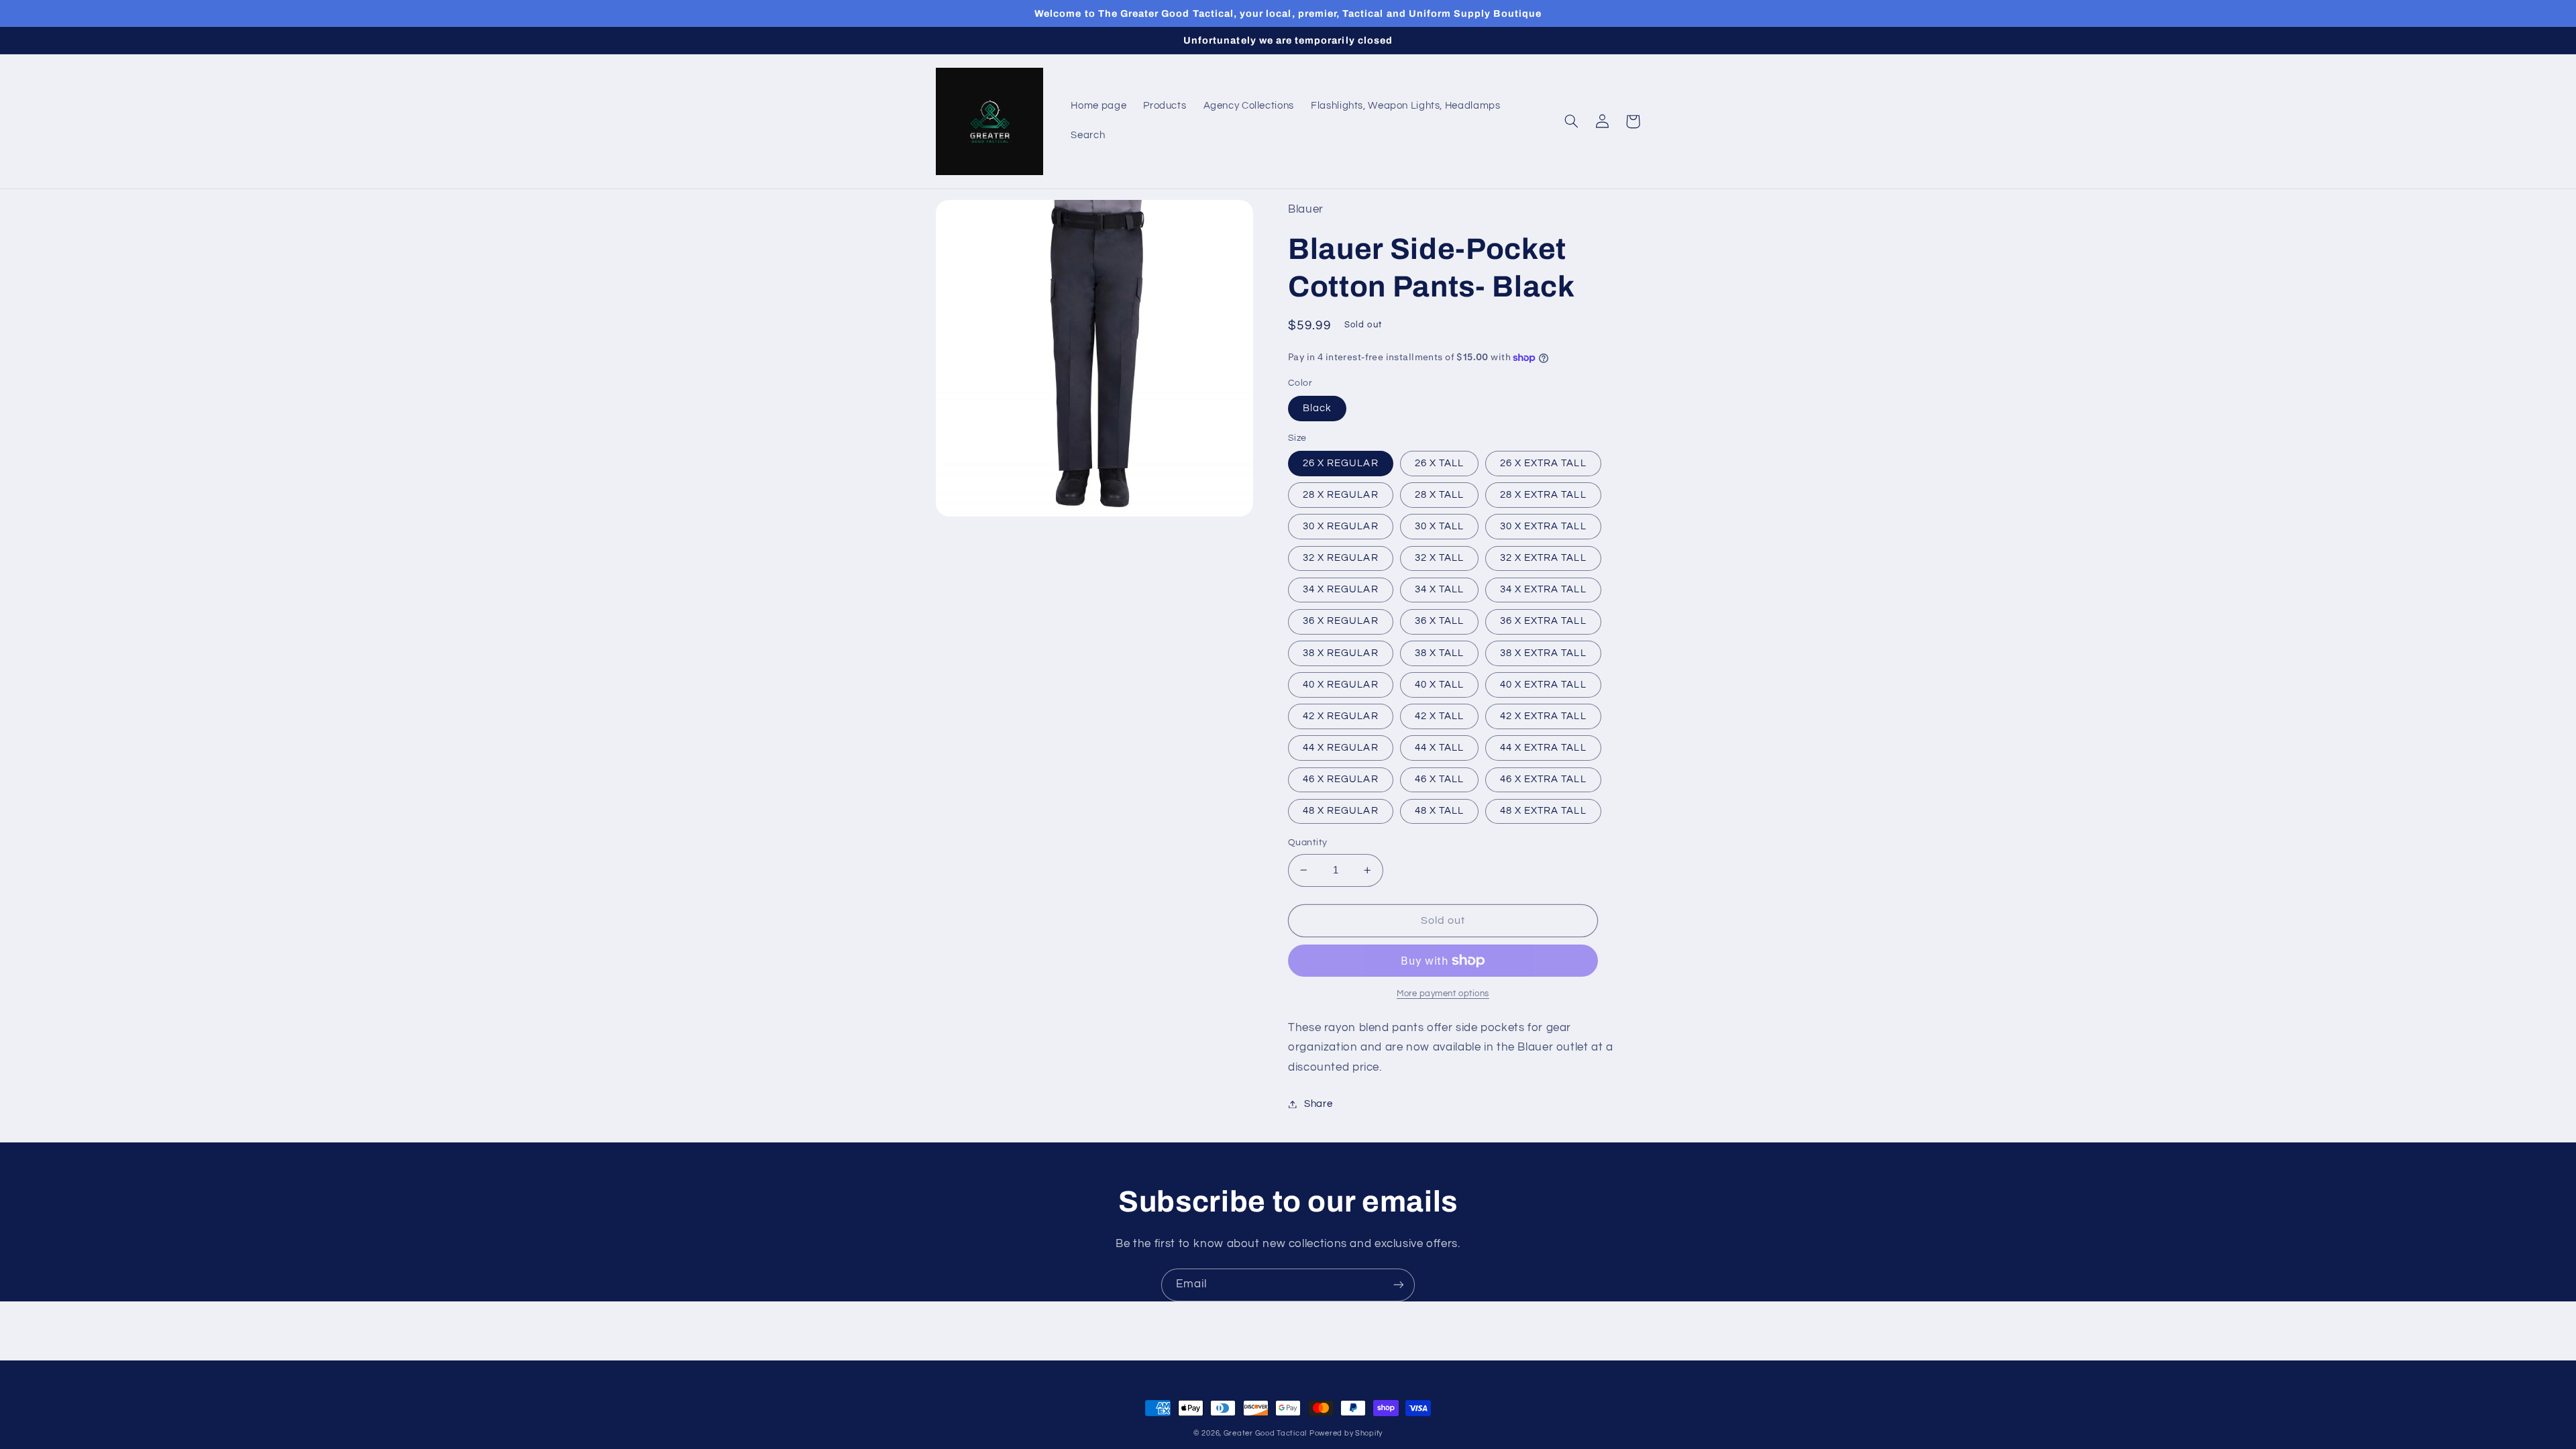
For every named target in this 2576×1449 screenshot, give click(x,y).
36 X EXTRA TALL (1543, 621)
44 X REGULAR (1341, 748)
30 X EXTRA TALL (1543, 526)
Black (1317, 408)
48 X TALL (1439, 811)
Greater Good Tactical (1265, 1433)
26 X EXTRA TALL (1543, 463)
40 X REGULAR (1341, 685)
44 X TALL (1439, 748)
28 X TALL (1439, 495)
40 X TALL (1439, 685)
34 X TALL (1439, 589)
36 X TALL (1439, 621)
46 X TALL (1439, 779)
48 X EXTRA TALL (1543, 811)
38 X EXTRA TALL (1543, 653)
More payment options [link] (1443, 994)
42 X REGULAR (1341, 716)
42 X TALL (1439, 716)
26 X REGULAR (1341, 463)
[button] (1571, 121)
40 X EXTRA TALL (1543, 685)
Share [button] (1318, 1104)
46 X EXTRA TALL (1543, 779)
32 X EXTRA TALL (1543, 558)
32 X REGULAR (1341, 558)
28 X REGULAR (1341, 495)
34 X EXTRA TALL (1543, 589)
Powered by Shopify (1346, 1433)
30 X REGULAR (1341, 526)
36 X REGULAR (1341, 621)
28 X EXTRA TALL (1543, 495)
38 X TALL (1439, 653)
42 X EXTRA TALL (1543, 716)
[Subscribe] (1399, 1285)
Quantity (1307, 843)
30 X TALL (1439, 526)
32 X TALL (1439, 558)
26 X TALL (1439, 463)
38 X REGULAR (1341, 653)
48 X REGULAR (1341, 811)
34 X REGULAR (1341, 589)
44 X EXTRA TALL (1543, 748)
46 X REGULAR (1341, 779)
